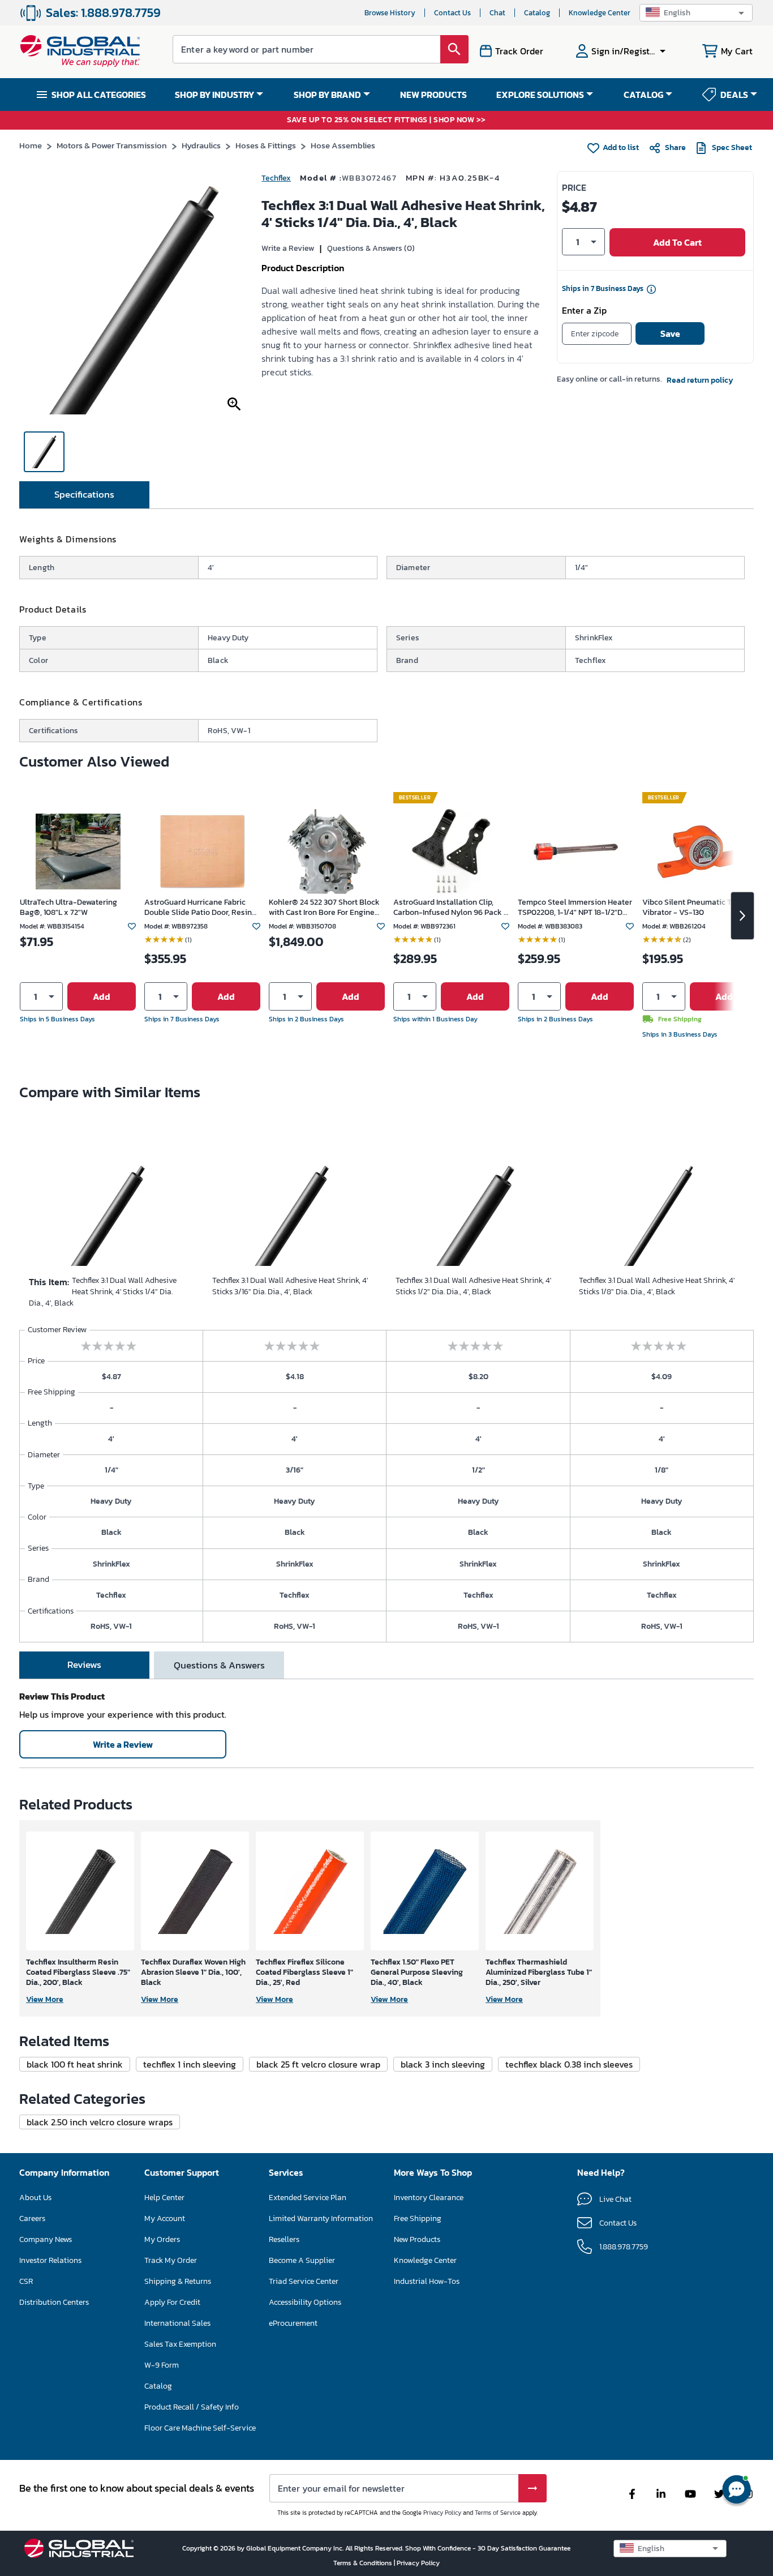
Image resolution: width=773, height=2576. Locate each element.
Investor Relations (50, 2260)
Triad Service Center (304, 2281)
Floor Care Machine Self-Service (200, 2428)
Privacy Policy (442, 2513)
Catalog (537, 13)
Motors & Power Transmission (112, 145)
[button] (696, 13)
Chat (497, 13)
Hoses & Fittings (266, 145)
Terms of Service (498, 2513)
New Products (417, 2239)
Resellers (284, 2239)
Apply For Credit (172, 2302)
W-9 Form (162, 2365)
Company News (46, 2239)
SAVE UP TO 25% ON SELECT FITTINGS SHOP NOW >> (386, 120)
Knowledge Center (600, 13)
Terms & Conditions (364, 2563)
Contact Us (452, 13)
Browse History (390, 13)
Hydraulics (201, 145)
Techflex (276, 178)
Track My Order (171, 2260)
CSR (26, 2281)
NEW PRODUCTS (433, 95)
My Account (165, 2218)
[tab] (84, 495)
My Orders (162, 2239)
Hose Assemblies (343, 145)
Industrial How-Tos (427, 2281)
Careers (32, 2218)
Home (31, 145)
